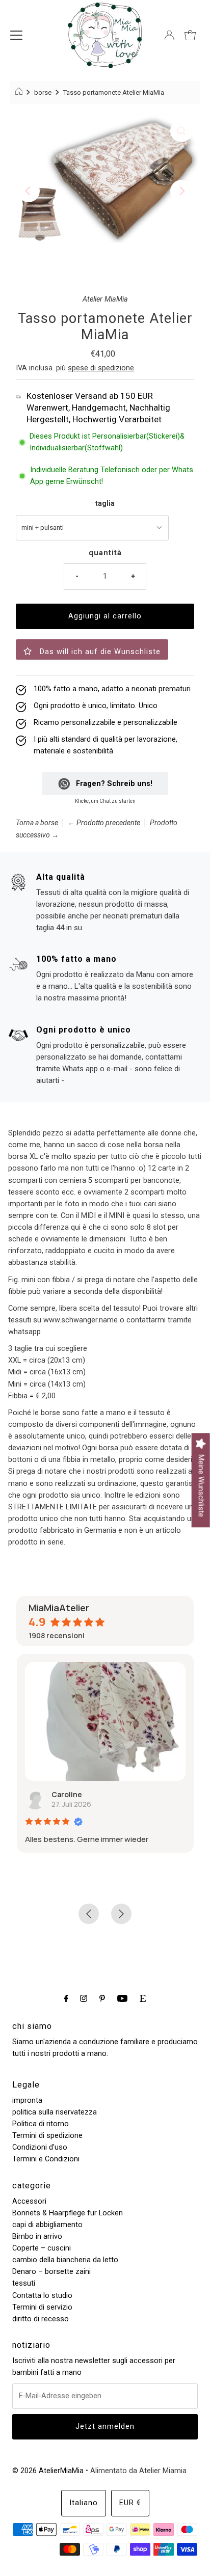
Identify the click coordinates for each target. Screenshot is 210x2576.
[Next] (181, 191)
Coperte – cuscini (42, 2248)
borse (43, 92)
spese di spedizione (101, 368)
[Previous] (29, 191)
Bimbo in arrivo (37, 2236)
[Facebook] (66, 1998)
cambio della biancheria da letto (65, 2260)
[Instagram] (84, 1998)
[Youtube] (122, 1998)
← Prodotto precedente (104, 823)
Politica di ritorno (41, 2124)
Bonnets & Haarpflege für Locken (68, 2213)
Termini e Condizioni (46, 2159)
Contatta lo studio (42, 2296)
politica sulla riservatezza (55, 2112)
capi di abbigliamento (47, 2225)
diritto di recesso (41, 2319)
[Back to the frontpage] (20, 93)
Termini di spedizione (47, 2136)
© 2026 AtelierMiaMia (48, 2471)
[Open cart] (190, 35)
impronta (27, 2100)
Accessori (29, 2201)
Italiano (84, 2503)
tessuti (24, 2283)
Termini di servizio (42, 2307)
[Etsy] (143, 1998)
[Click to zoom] (181, 131)
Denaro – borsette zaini (51, 2272)
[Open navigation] (16, 35)
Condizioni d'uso (40, 2147)
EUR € (130, 2503)
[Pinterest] (102, 1998)
